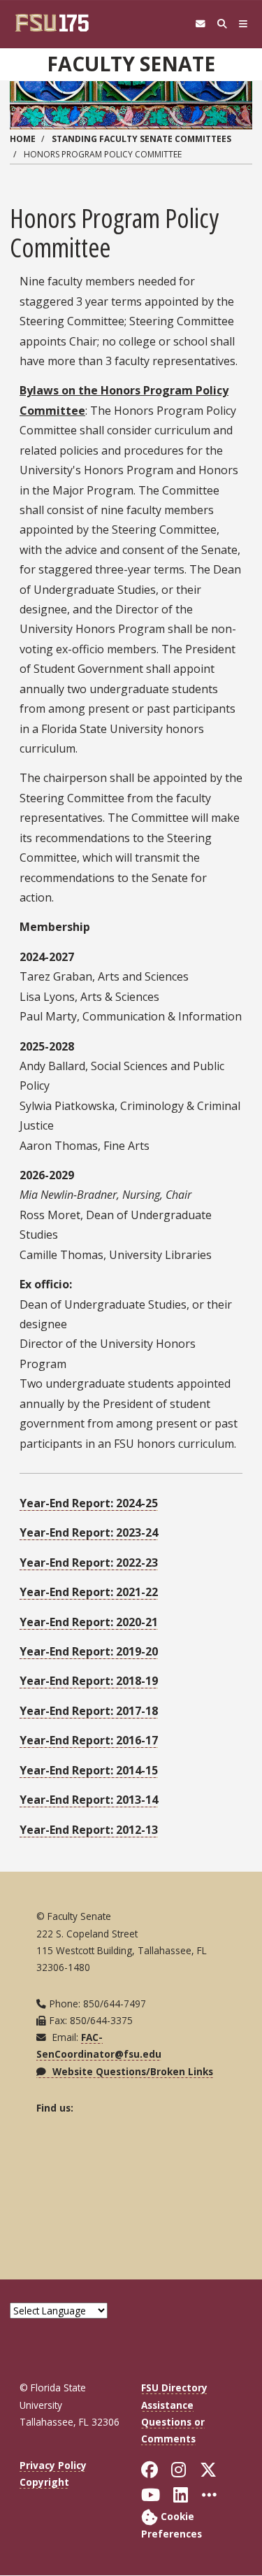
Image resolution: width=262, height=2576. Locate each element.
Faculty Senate (131, 64)
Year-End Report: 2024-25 (89, 1503)
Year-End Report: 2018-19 (89, 1681)
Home (23, 139)
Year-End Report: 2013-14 (89, 1800)
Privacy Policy (53, 2465)
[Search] (222, 24)
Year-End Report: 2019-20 (89, 1651)
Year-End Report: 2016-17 (89, 1740)
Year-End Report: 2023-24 (89, 1532)
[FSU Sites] (243, 24)
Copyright (44, 2482)
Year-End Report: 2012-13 (89, 1830)
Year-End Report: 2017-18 (89, 1711)
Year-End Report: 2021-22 (89, 1592)
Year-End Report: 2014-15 (89, 1770)
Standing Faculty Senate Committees (141, 139)
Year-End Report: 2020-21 (89, 1622)
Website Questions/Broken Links (131, 2071)
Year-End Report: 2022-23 (89, 1563)
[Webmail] (200, 24)
